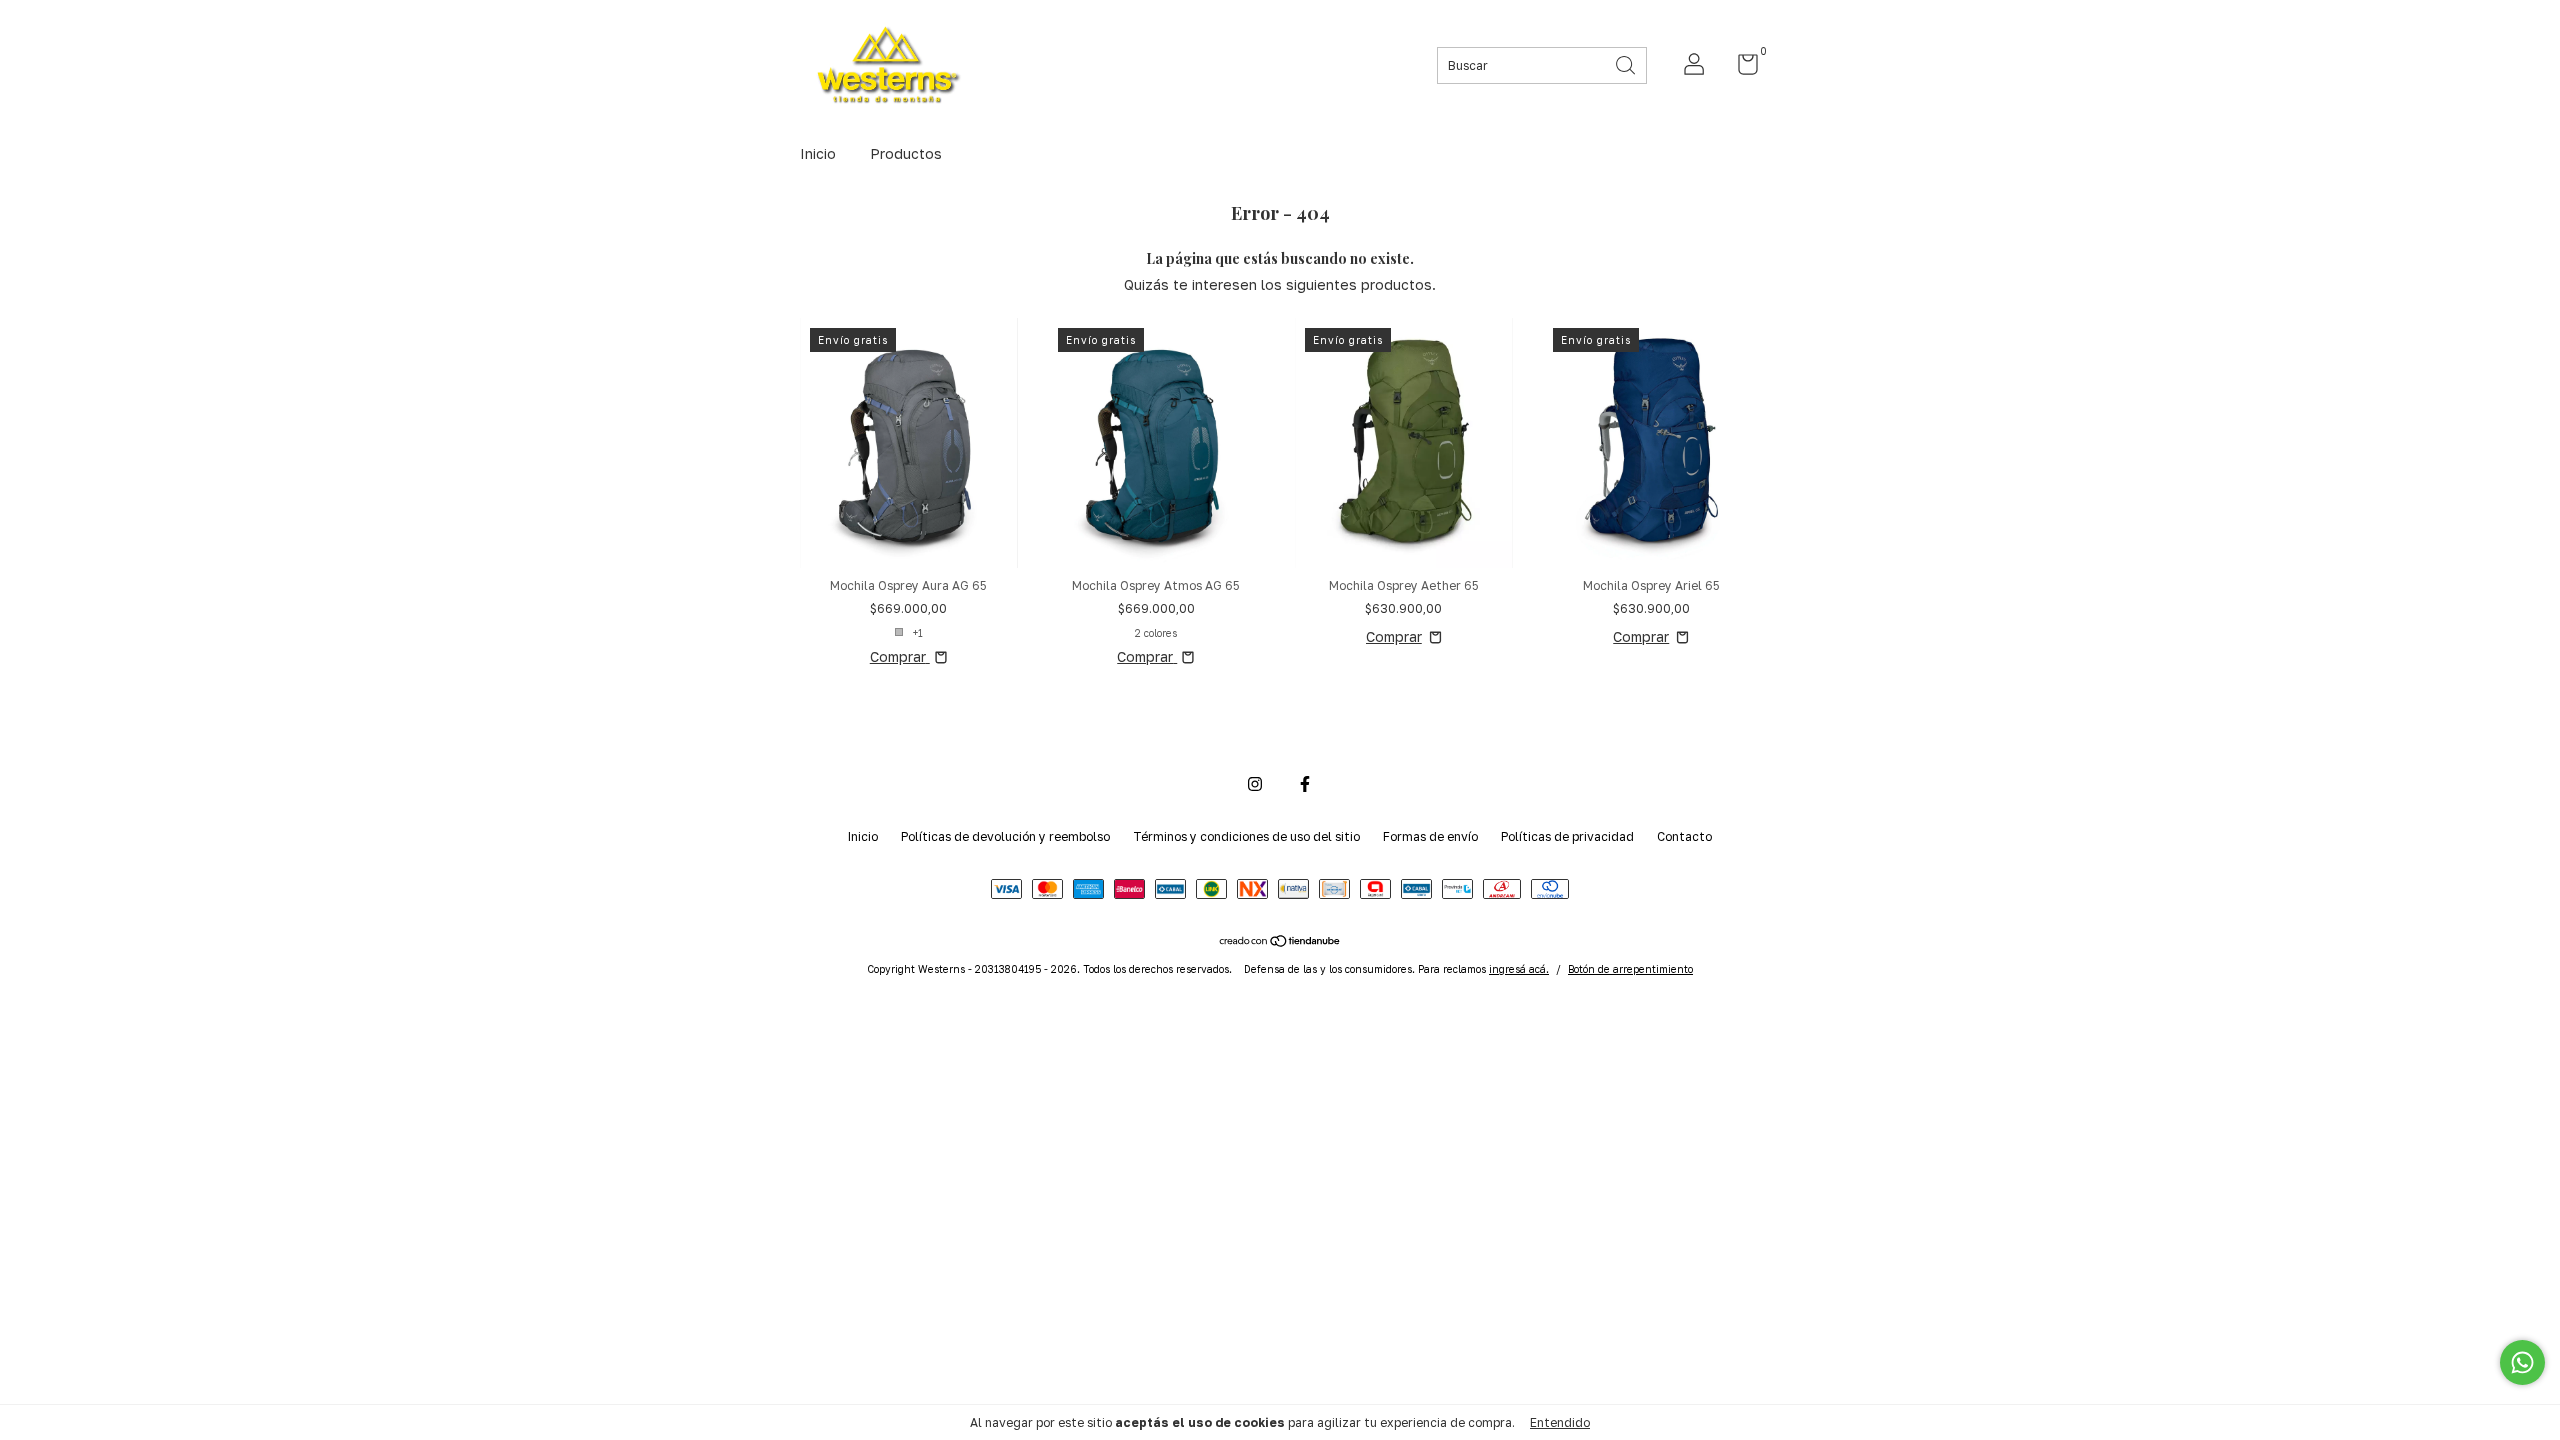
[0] (1740, 68)
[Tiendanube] (1280, 942)
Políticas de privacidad (1567, 836)
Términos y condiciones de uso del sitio (1246, 836)
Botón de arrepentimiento (1630, 969)
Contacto (1684, 836)
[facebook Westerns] (1305, 784)
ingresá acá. (1519, 969)
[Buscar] (1627, 63)
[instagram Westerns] (1255, 784)
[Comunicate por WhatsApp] (2522, 1362)
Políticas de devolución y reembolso (1005, 836)
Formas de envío (1430, 836)
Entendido (1560, 1422)
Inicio (818, 153)
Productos (906, 153)
